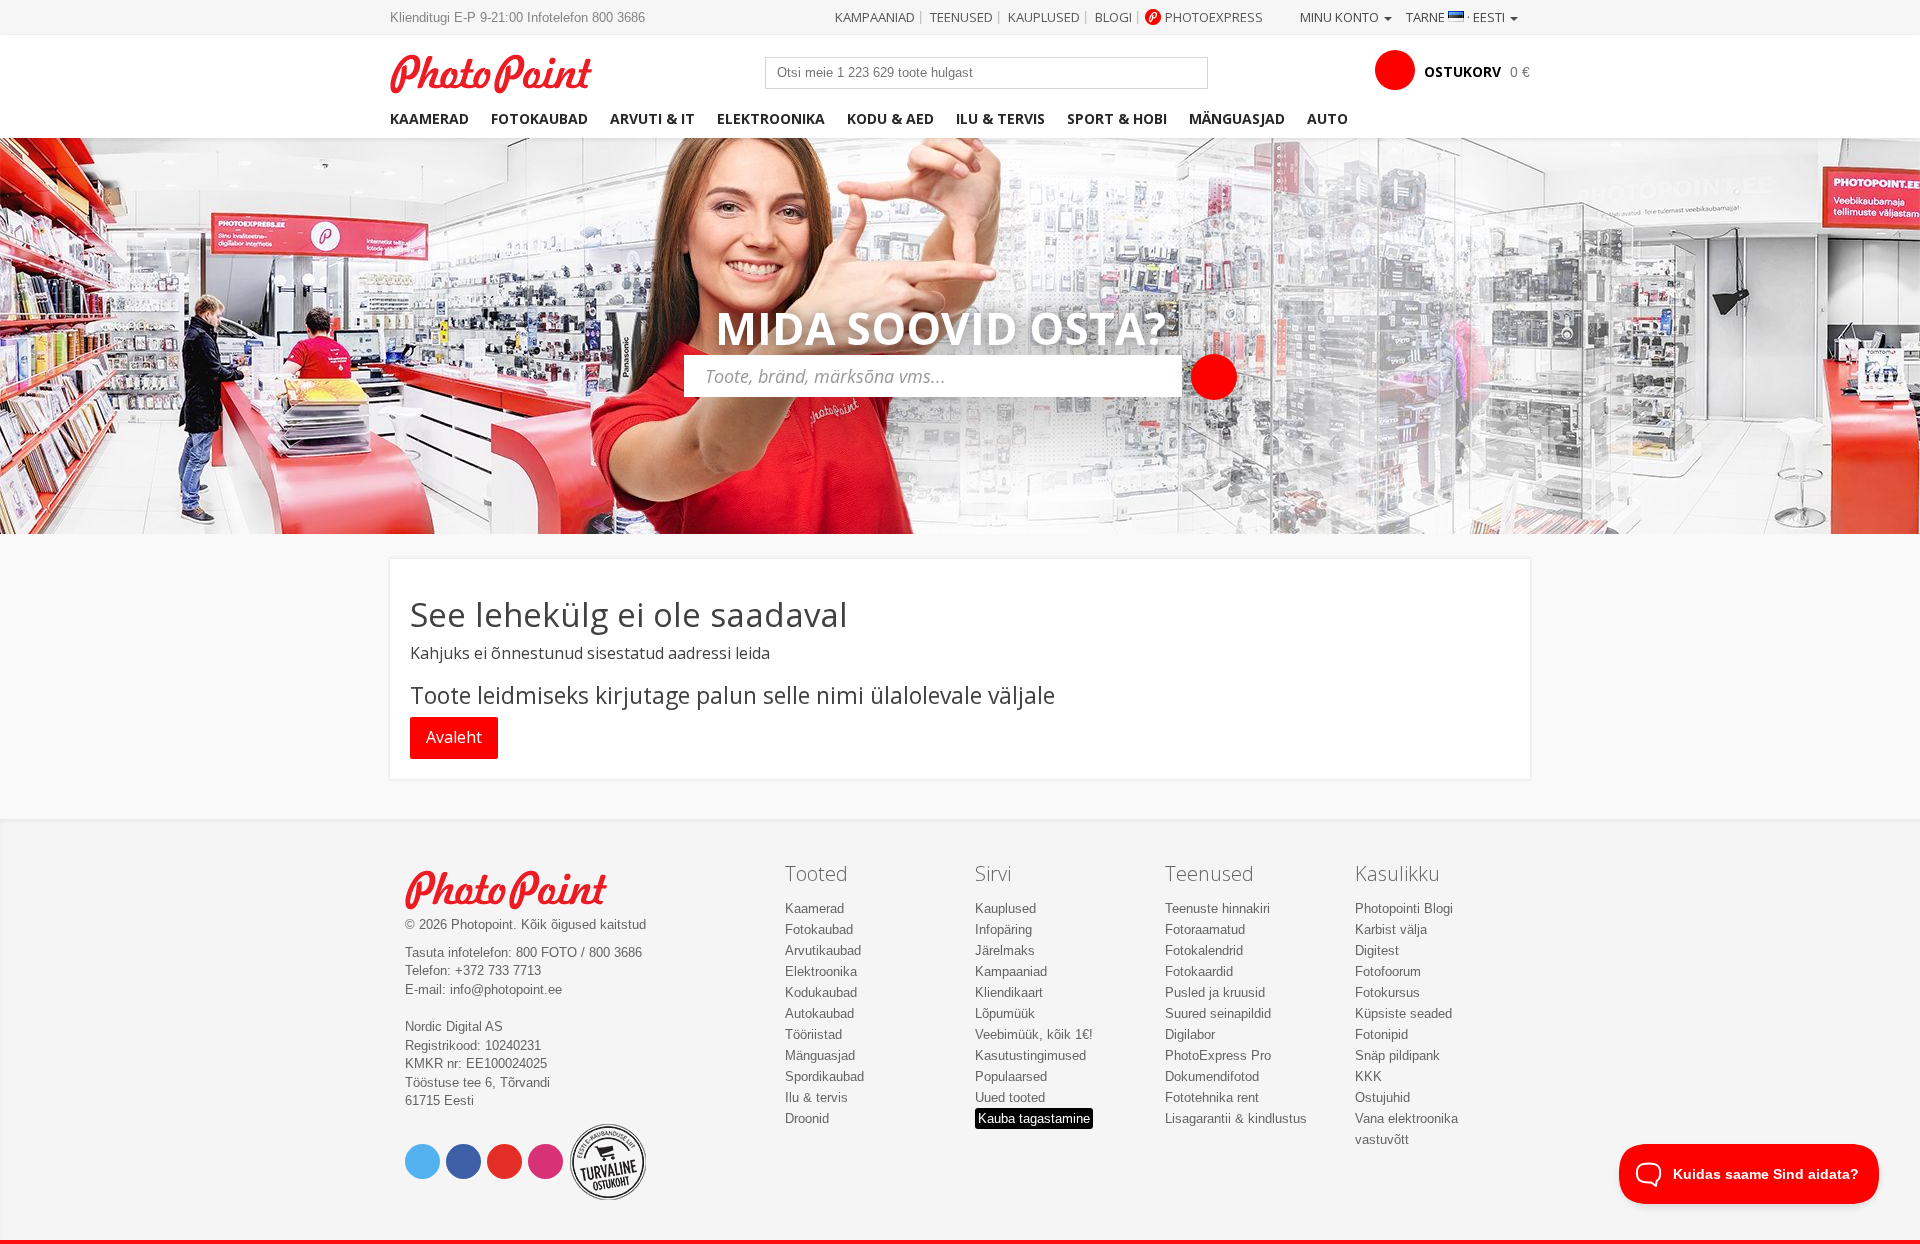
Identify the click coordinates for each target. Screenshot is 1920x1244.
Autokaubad (819, 1013)
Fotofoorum (1388, 971)
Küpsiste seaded (1403, 1013)
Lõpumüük (1005, 1013)
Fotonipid (1381, 1034)
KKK (1368, 1076)
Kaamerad (429, 118)
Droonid (807, 1118)
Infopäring (1003, 929)
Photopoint (503, 71)
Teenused (961, 17)
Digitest (1377, 950)
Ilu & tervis (1000, 118)
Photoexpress (1214, 17)
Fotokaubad (539, 118)
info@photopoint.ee (506, 989)
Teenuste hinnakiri (1217, 908)
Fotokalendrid (1204, 950)
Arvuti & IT (652, 118)
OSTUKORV (1462, 71)
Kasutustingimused (1030, 1055)
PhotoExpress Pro (1218, 1055)
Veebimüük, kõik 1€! (1034, 1034)
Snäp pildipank (1397, 1055)
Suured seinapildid (1218, 1013)
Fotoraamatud (1205, 929)
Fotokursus (1387, 992)
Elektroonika (771, 118)
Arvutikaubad (823, 950)
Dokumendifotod (1212, 1076)
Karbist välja (1391, 929)
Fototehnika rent (1212, 1097)
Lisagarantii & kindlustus (1236, 1118)
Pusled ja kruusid (1215, 992)
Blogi (1113, 17)
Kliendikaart (1009, 992)
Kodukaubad (821, 992)
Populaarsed (1011, 1076)
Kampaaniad (875, 17)
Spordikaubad (824, 1076)
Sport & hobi (1117, 118)
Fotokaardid (1199, 971)
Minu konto (1341, 17)
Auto (1327, 118)
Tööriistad (813, 1034)
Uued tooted (1010, 1097)
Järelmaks (1005, 950)
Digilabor (1190, 1034)
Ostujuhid (1382, 1097)
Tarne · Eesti (1457, 17)
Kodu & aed (890, 118)
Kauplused (1044, 17)
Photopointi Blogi (1404, 908)
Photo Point (518, 887)
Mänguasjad (1237, 118)
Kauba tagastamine (1034, 1118)
